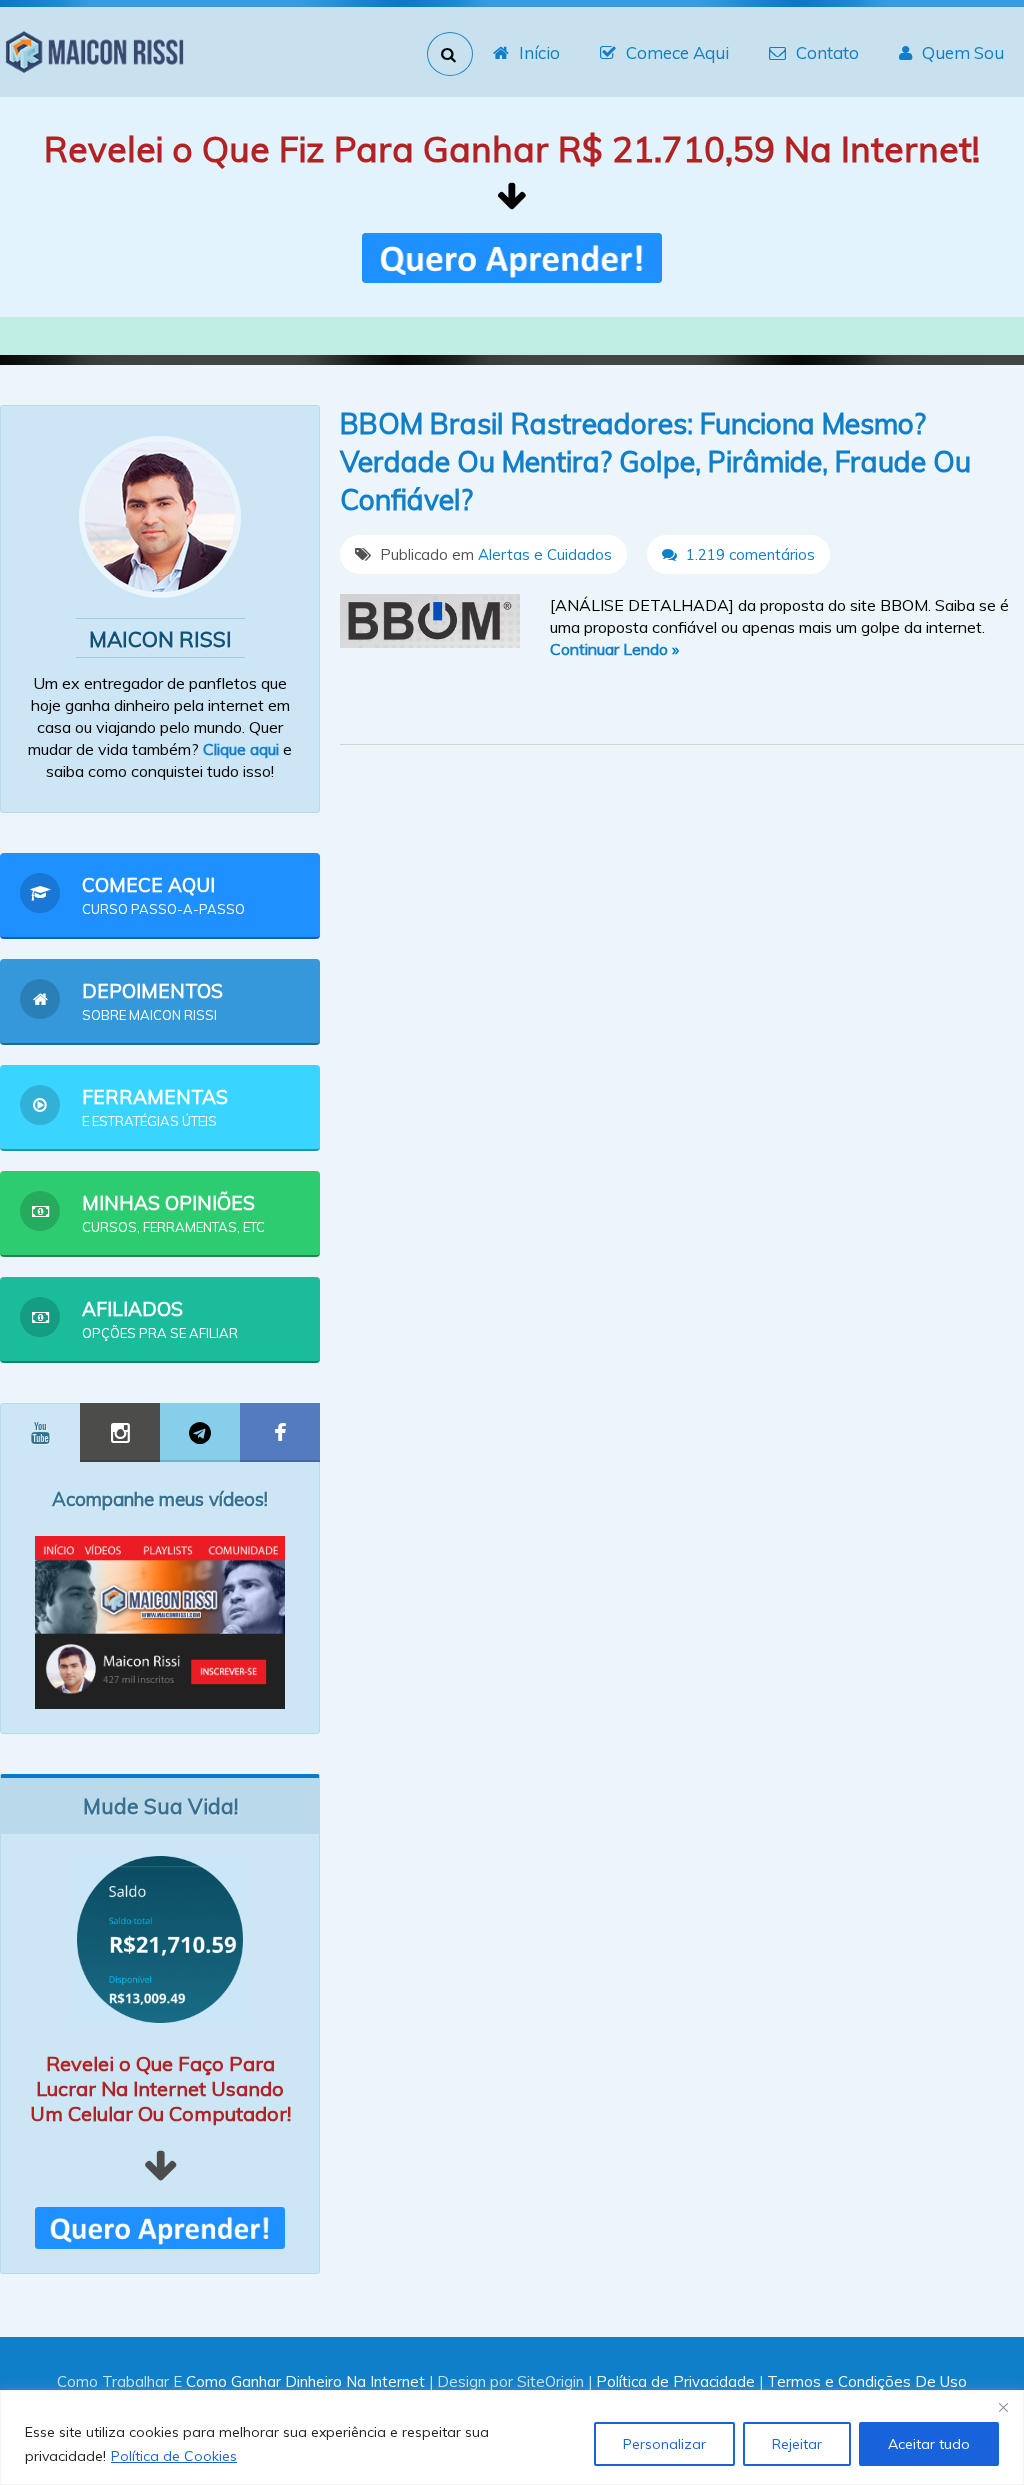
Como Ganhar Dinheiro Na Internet (305, 2381)
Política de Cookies (174, 2456)
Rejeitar (797, 2444)
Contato (827, 52)
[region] (512, 2437)
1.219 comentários (748, 554)
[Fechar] (1003, 2407)
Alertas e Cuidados (545, 554)
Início (539, 52)
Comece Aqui (677, 52)
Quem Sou (963, 52)
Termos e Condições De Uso (867, 2381)
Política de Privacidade (675, 2381)
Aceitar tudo (929, 2444)
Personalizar (664, 2444)
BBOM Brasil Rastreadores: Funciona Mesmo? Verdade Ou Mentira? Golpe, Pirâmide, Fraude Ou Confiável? (655, 461)
